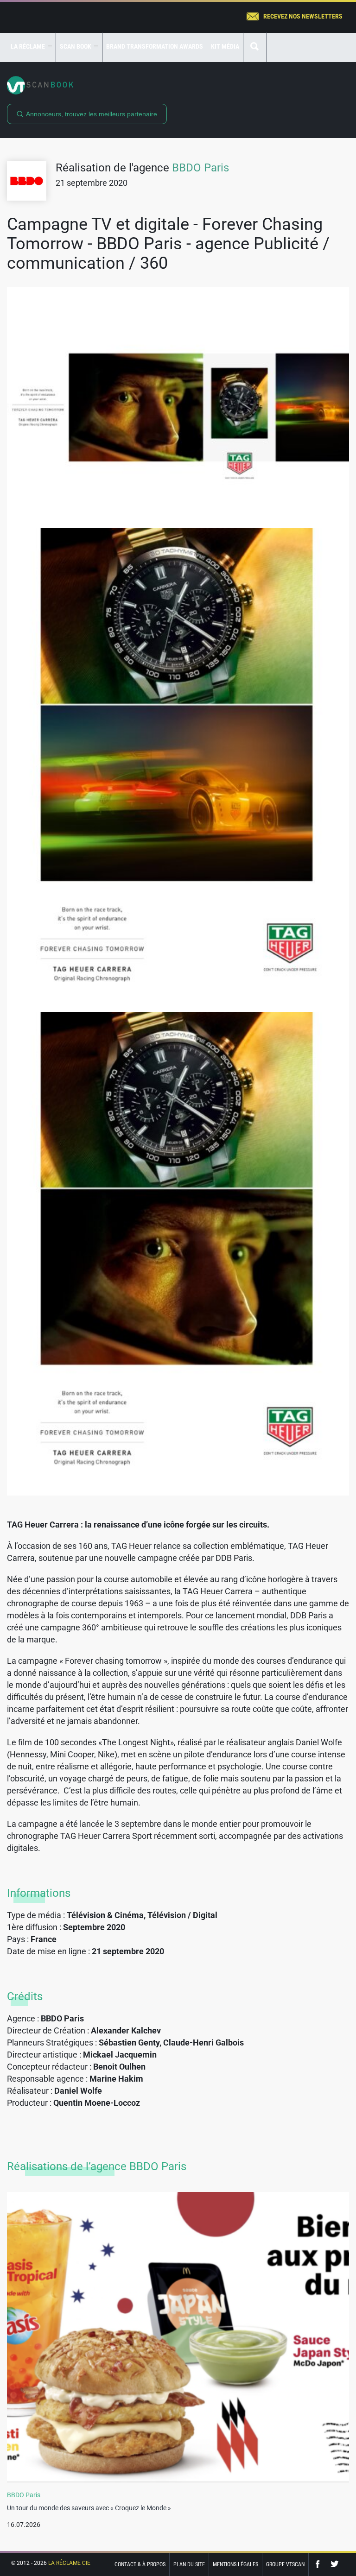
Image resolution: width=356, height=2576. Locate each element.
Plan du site (189, 2564)
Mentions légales (235, 2564)
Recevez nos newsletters (303, 16)
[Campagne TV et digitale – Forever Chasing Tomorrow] (178, 407)
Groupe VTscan (285, 2564)
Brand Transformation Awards (155, 46)
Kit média (225, 46)
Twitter (335, 2564)
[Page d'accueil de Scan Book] (178, 85)
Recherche (255, 47)
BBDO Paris (200, 168)
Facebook (320, 2564)
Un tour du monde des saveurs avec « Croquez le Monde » (89, 2508)
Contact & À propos (140, 2564)
